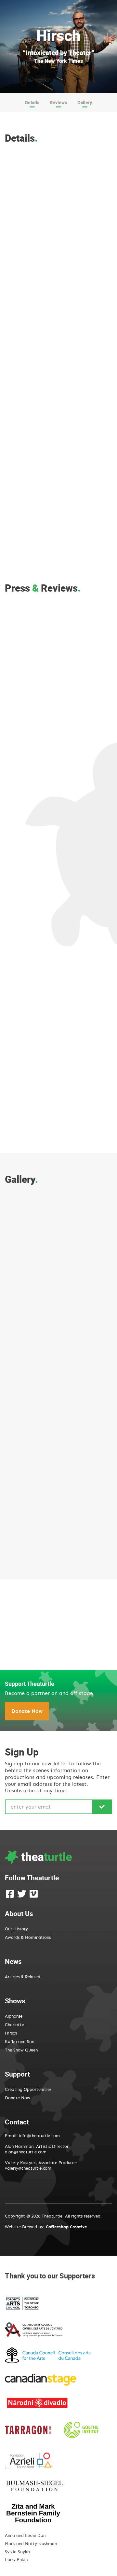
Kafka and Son (19, 2042)
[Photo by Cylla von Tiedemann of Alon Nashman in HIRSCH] (30, 1242)
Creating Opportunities (28, 2090)
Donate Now (27, 1711)
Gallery (85, 102)
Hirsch (11, 2033)
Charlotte (14, 2025)
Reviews (58, 102)
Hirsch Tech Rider (34, 1673)
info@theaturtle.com (39, 2136)
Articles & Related (23, 1977)
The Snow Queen (21, 2050)
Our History (16, 1929)
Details (32, 102)
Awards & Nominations (28, 1938)
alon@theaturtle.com (26, 2152)
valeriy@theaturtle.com (28, 2169)
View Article (59, 803)
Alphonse (14, 2016)
